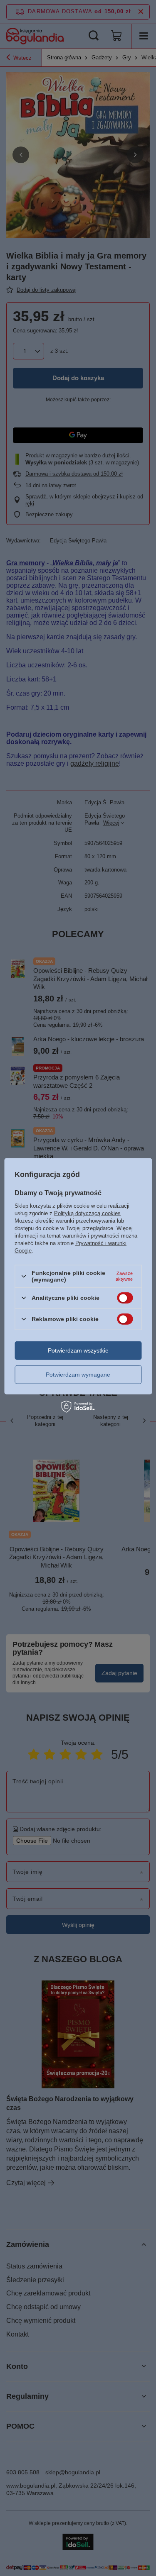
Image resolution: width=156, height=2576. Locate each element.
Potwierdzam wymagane (78, 1375)
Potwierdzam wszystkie (78, 1350)
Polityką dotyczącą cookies (87, 1213)
